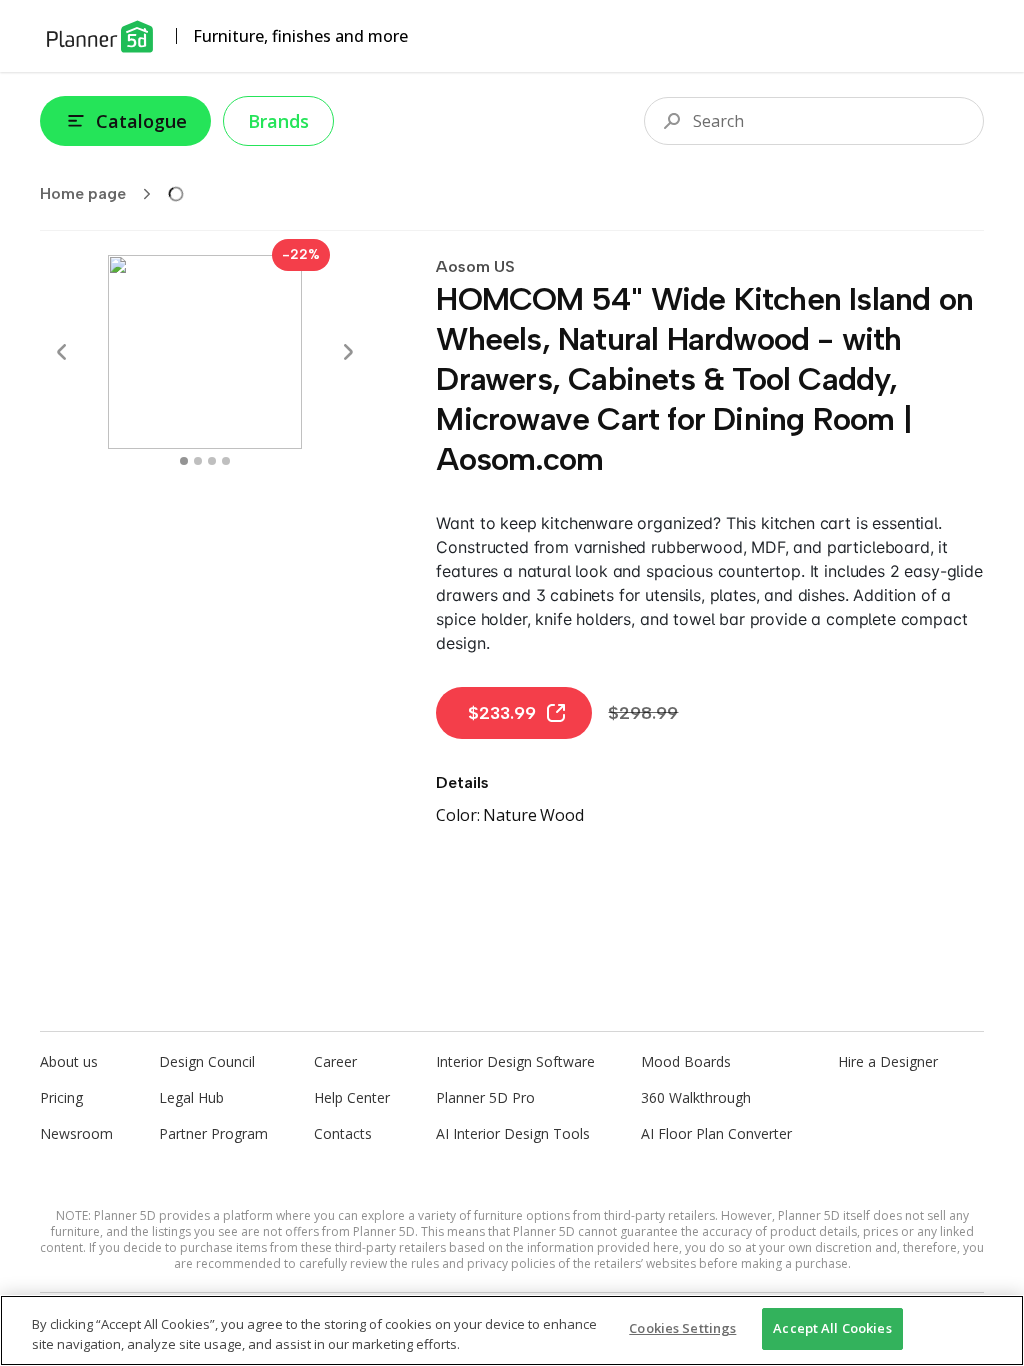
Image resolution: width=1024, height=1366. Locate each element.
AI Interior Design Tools (513, 1133)
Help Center (352, 1097)
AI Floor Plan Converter (716, 1133)
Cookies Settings (682, 1328)
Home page (83, 193)
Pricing (61, 1097)
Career (335, 1061)
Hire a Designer (888, 1061)
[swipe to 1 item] (198, 461)
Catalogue (141, 121)
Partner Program (213, 1133)
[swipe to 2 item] (212, 461)
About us (69, 1061)
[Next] (348, 352)
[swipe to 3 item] (226, 461)
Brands (278, 121)
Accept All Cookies (832, 1328)
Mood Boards (686, 1061)
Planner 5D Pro (485, 1097)
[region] (512, 1330)
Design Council (207, 1061)
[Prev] (62, 352)
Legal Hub (191, 1097)
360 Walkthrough (696, 1097)
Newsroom (76, 1133)
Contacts (343, 1133)
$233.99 (502, 713)
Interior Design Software (515, 1061)
